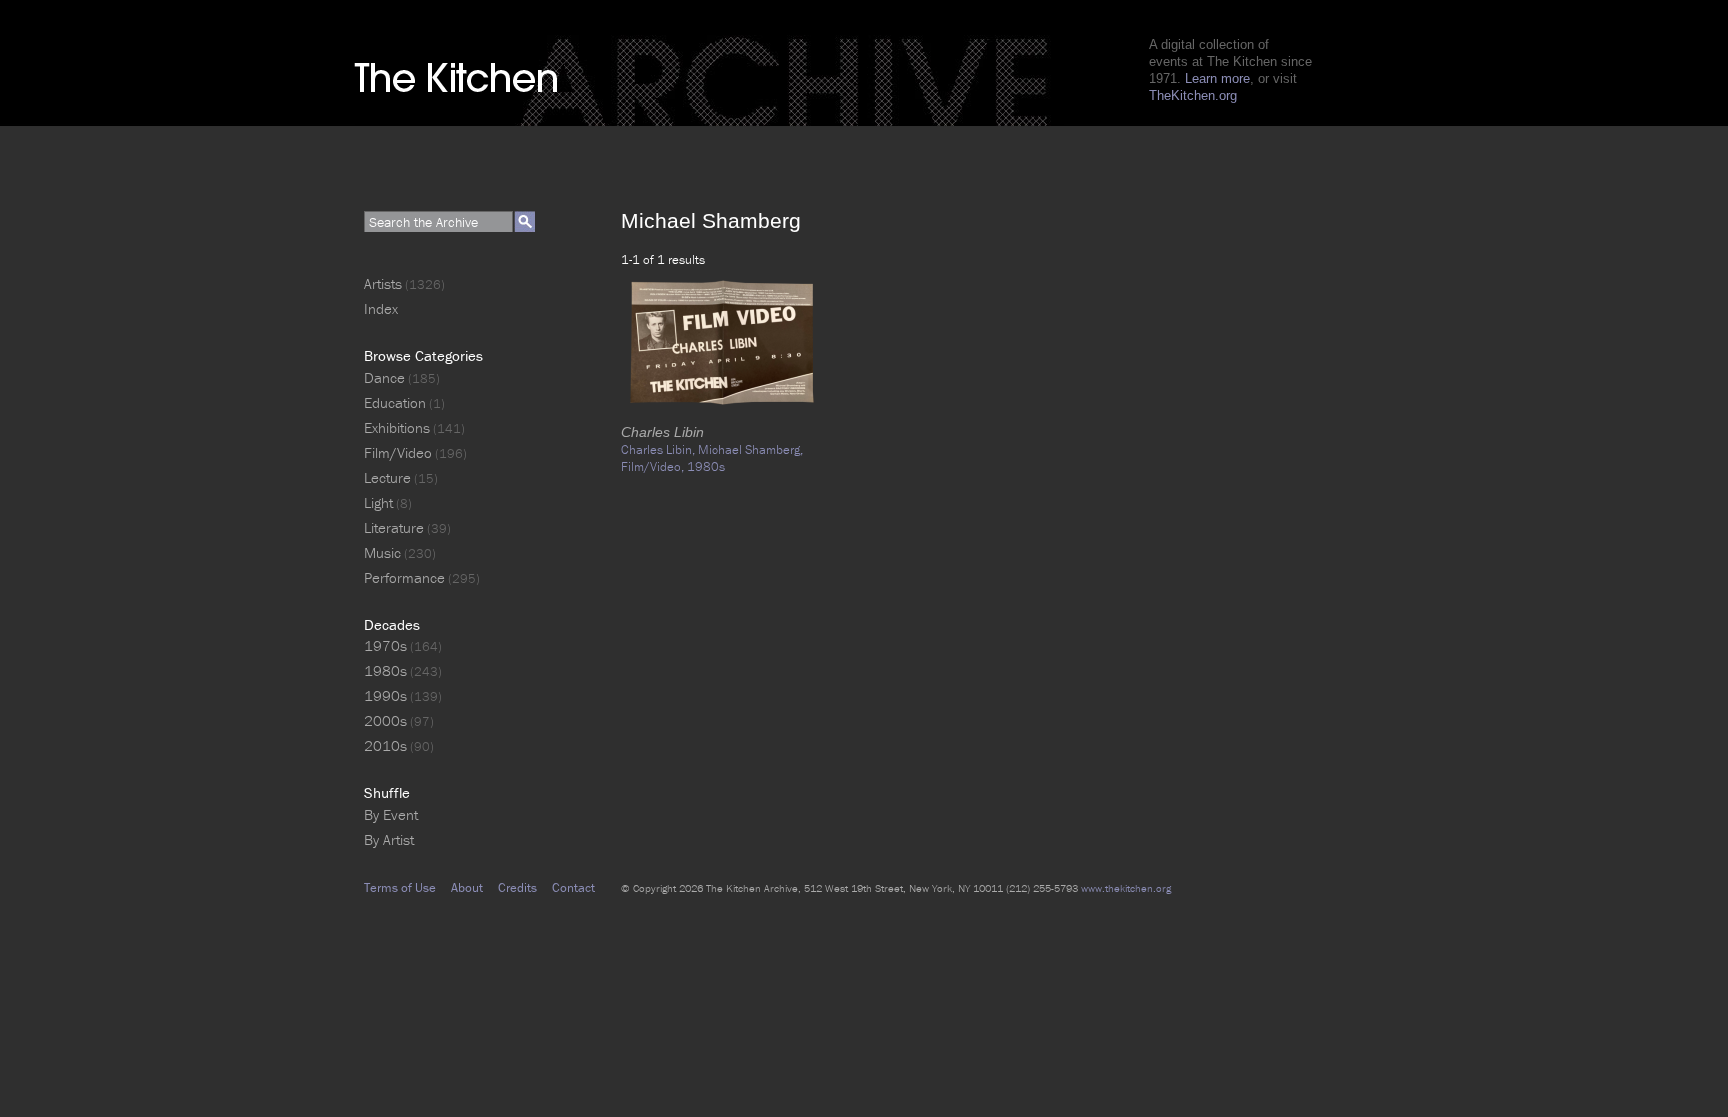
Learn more (1217, 78)
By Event (391, 814)
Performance (404, 577)
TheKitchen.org (1193, 95)
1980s (706, 466)
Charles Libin (662, 432)
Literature (394, 527)
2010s (385, 745)
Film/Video (398, 452)
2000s (385, 720)
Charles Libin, (659, 449)
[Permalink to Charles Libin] (723, 415)
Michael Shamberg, (750, 449)
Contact (573, 887)
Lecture (387, 477)
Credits (517, 887)
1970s (385, 645)
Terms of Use (400, 887)
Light (378, 502)
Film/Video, (654, 466)
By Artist (389, 839)
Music (382, 552)
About (467, 887)
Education (395, 402)
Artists (383, 283)
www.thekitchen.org (1126, 888)
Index (381, 308)
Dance (384, 377)
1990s (385, 695)
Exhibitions (397, 427)
